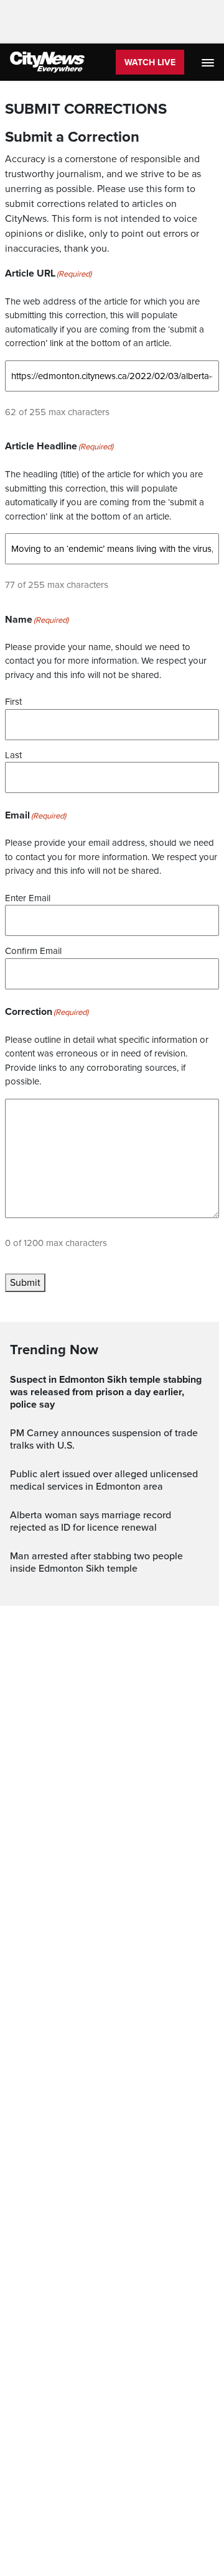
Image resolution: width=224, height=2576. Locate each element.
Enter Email (28, 898)
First (13, 702)
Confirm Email (33, 951)
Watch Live (150, 62)
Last (13, 755)
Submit (25, 1283)
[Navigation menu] (209, 62)
